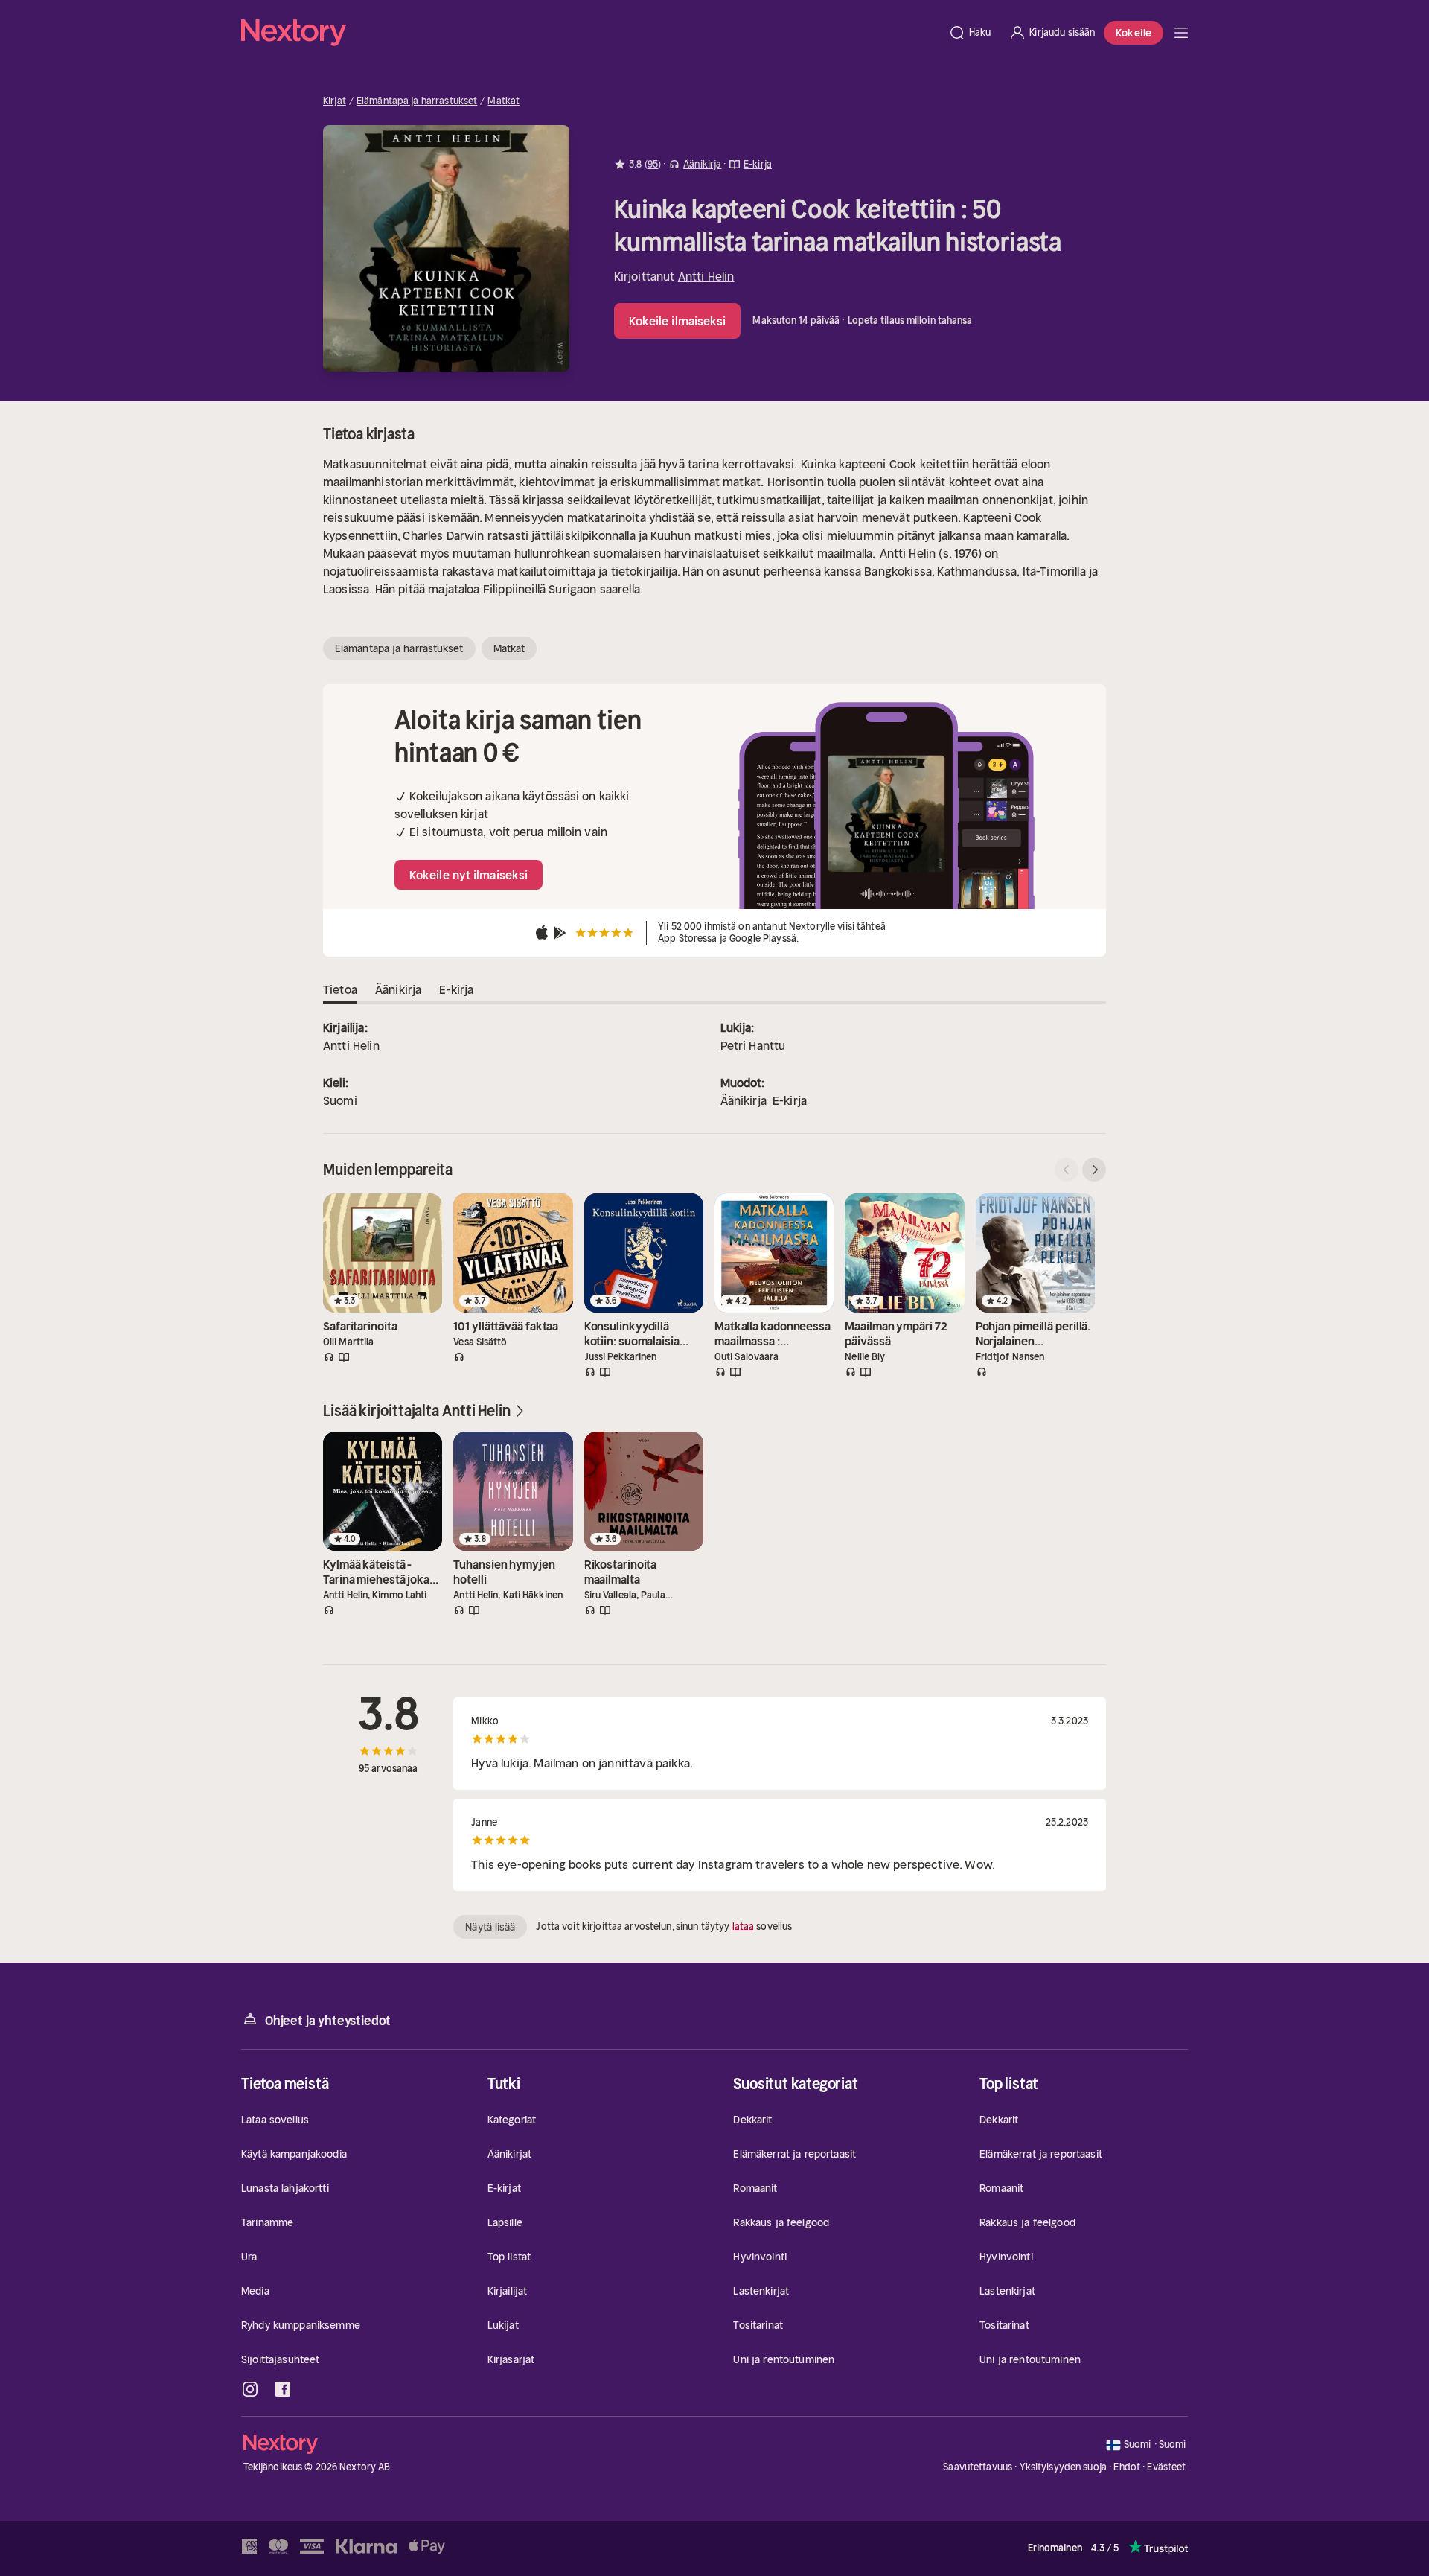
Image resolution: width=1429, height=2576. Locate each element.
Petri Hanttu (753, 1045)
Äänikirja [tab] (398, 989)
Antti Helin (706, 276)
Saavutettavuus (978, 2467)
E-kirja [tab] (456, 989)
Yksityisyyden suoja (1063, 2467)
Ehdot (1127, 2467)
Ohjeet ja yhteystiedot (328, 2021)
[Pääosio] (1181, 33)
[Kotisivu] (590, 33)
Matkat (503, 101)
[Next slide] (1094, 1170)
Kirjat (335, 101)
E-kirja (790, 1100)
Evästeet (1166, 2467)
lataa (744, 1926)
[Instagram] (250, 2389)
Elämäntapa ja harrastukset (417, 101)
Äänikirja (744, 1100)
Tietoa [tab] (340, 989)
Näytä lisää (490, 1927)
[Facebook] (283, 2389)
